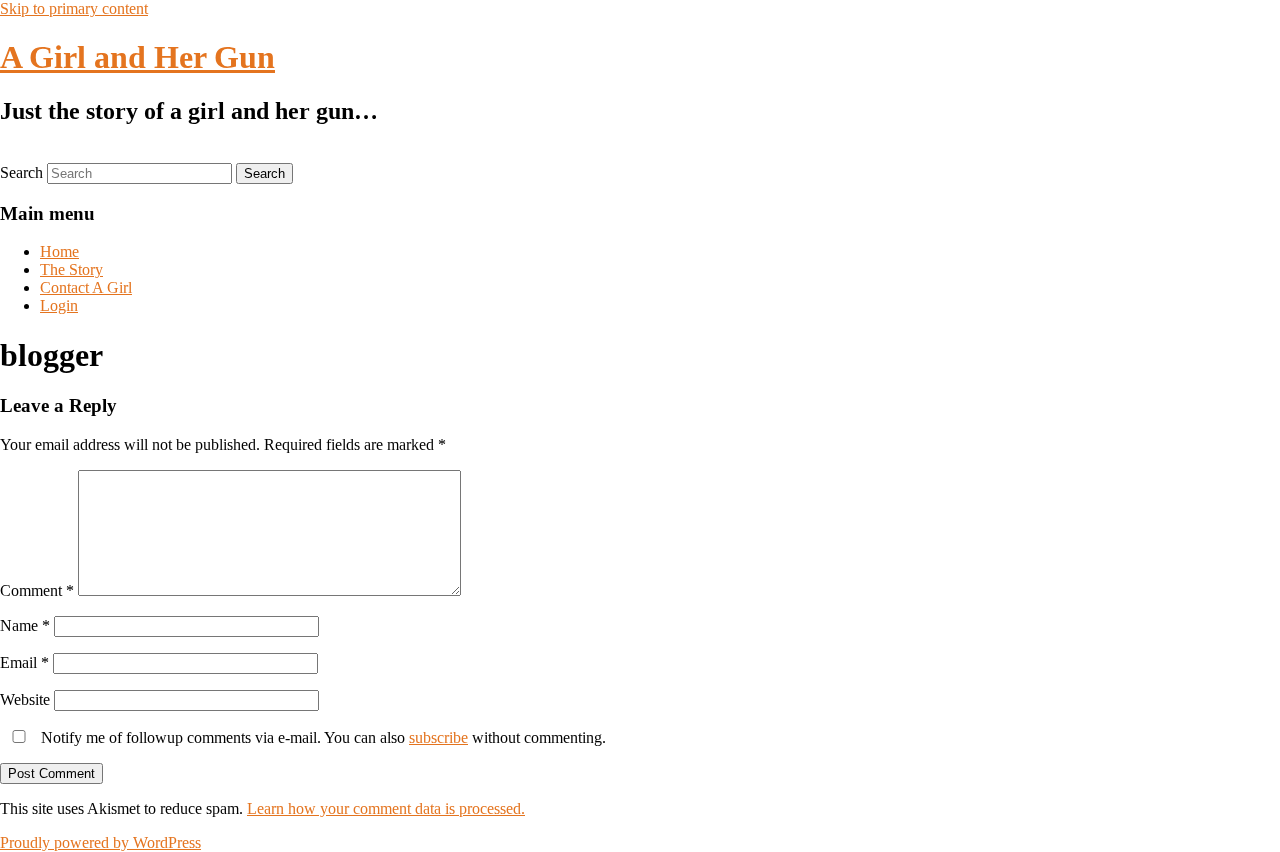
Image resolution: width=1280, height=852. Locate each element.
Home (59, 251)
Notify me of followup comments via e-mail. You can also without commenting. (321, 737)
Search (21, 172)
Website (25, 699)
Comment (37, 590)
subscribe (438, 737)
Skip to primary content (74, 8)
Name (25, 625)
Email (24, 662)
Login (59, 305)
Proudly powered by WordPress (100, 842)
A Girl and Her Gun (137, 57)
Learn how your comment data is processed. (386, 808)
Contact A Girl (86, 287)
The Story (71, 269)
